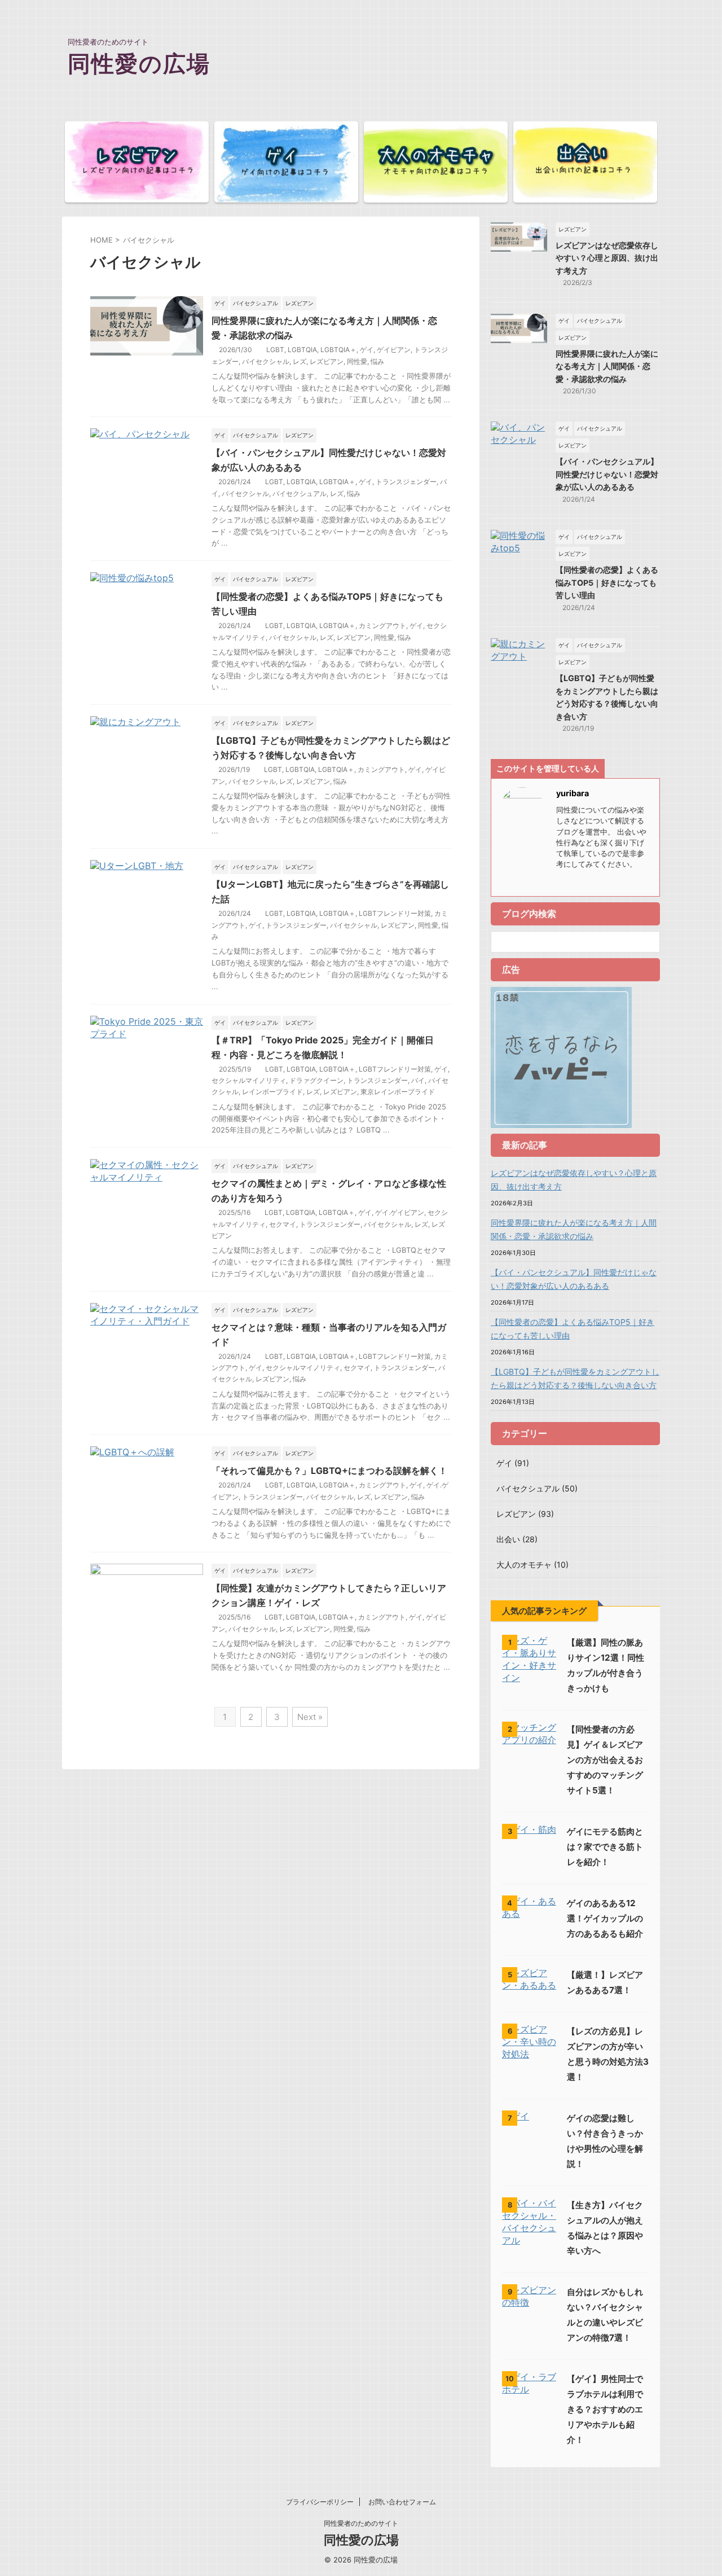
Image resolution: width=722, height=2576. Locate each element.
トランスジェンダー (406, 482)
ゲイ (367, 350)
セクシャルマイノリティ (249, 1080)
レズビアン (327, 361)
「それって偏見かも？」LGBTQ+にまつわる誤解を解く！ (329, 1471)
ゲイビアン (394, 350)
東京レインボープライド (398, 1092)
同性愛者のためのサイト (361, 2523)
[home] (561, 881)
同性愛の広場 (139, 63)
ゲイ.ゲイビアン (400, 1212)
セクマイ (283, 1224)
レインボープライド (272, 1092)
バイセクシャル (266, 361)
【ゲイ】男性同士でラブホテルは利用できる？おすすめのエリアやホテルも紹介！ (605, 2409)
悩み (377, 361)
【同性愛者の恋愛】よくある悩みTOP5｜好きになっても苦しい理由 (607, 582)
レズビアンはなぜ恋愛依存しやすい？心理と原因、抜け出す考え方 (607, 258)
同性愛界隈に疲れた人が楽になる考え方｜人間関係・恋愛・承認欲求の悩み (607, 366)
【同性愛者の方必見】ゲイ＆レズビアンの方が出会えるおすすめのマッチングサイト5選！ (605, 1760)
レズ (300, 361)
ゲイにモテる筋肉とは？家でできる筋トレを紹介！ (605, 1847)
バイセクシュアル (300, 493)
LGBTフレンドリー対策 (395, 913)
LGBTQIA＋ (338, 350)
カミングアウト (382, 626)
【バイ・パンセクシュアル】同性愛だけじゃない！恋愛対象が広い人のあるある (607, 474)
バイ (418, 1080)
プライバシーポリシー (320, 2502)
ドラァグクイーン (316, 1080)
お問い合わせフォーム (402, 2502)
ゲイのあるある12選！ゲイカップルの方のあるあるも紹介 (605, 1918)
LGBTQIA (302, 350)
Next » (310, 1717)
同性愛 (357, 361)
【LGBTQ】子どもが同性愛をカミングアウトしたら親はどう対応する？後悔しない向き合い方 (575, 1378)
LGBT (275, 350)
